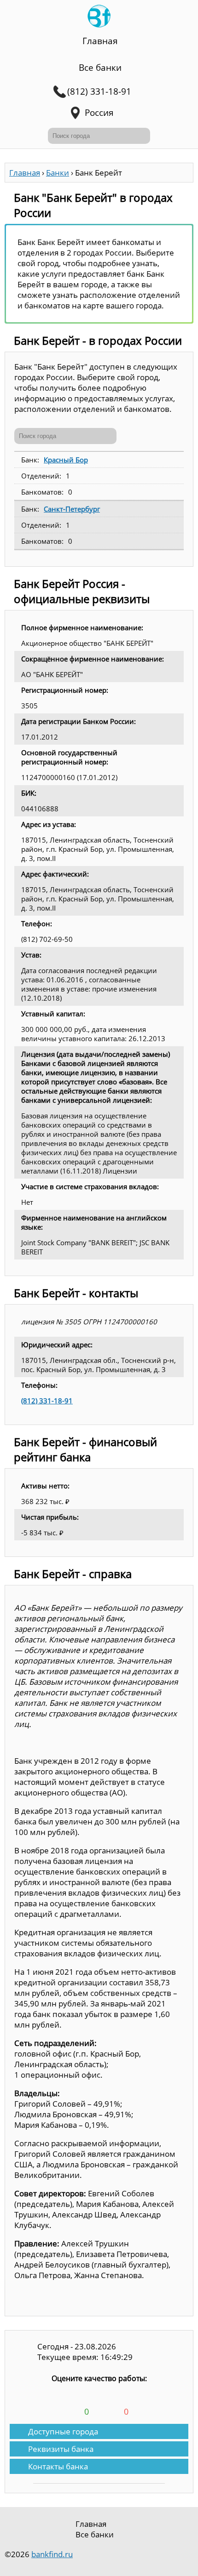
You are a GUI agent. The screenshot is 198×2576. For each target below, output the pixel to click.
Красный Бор (66, 460)
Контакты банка (58, 2466)
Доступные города (63, 2431)
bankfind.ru (52, 2554)
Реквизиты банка (61, 2449)
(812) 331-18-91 (47, 1401)
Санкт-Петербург (72, 509)
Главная (100, 41)
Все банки (100, 68)
